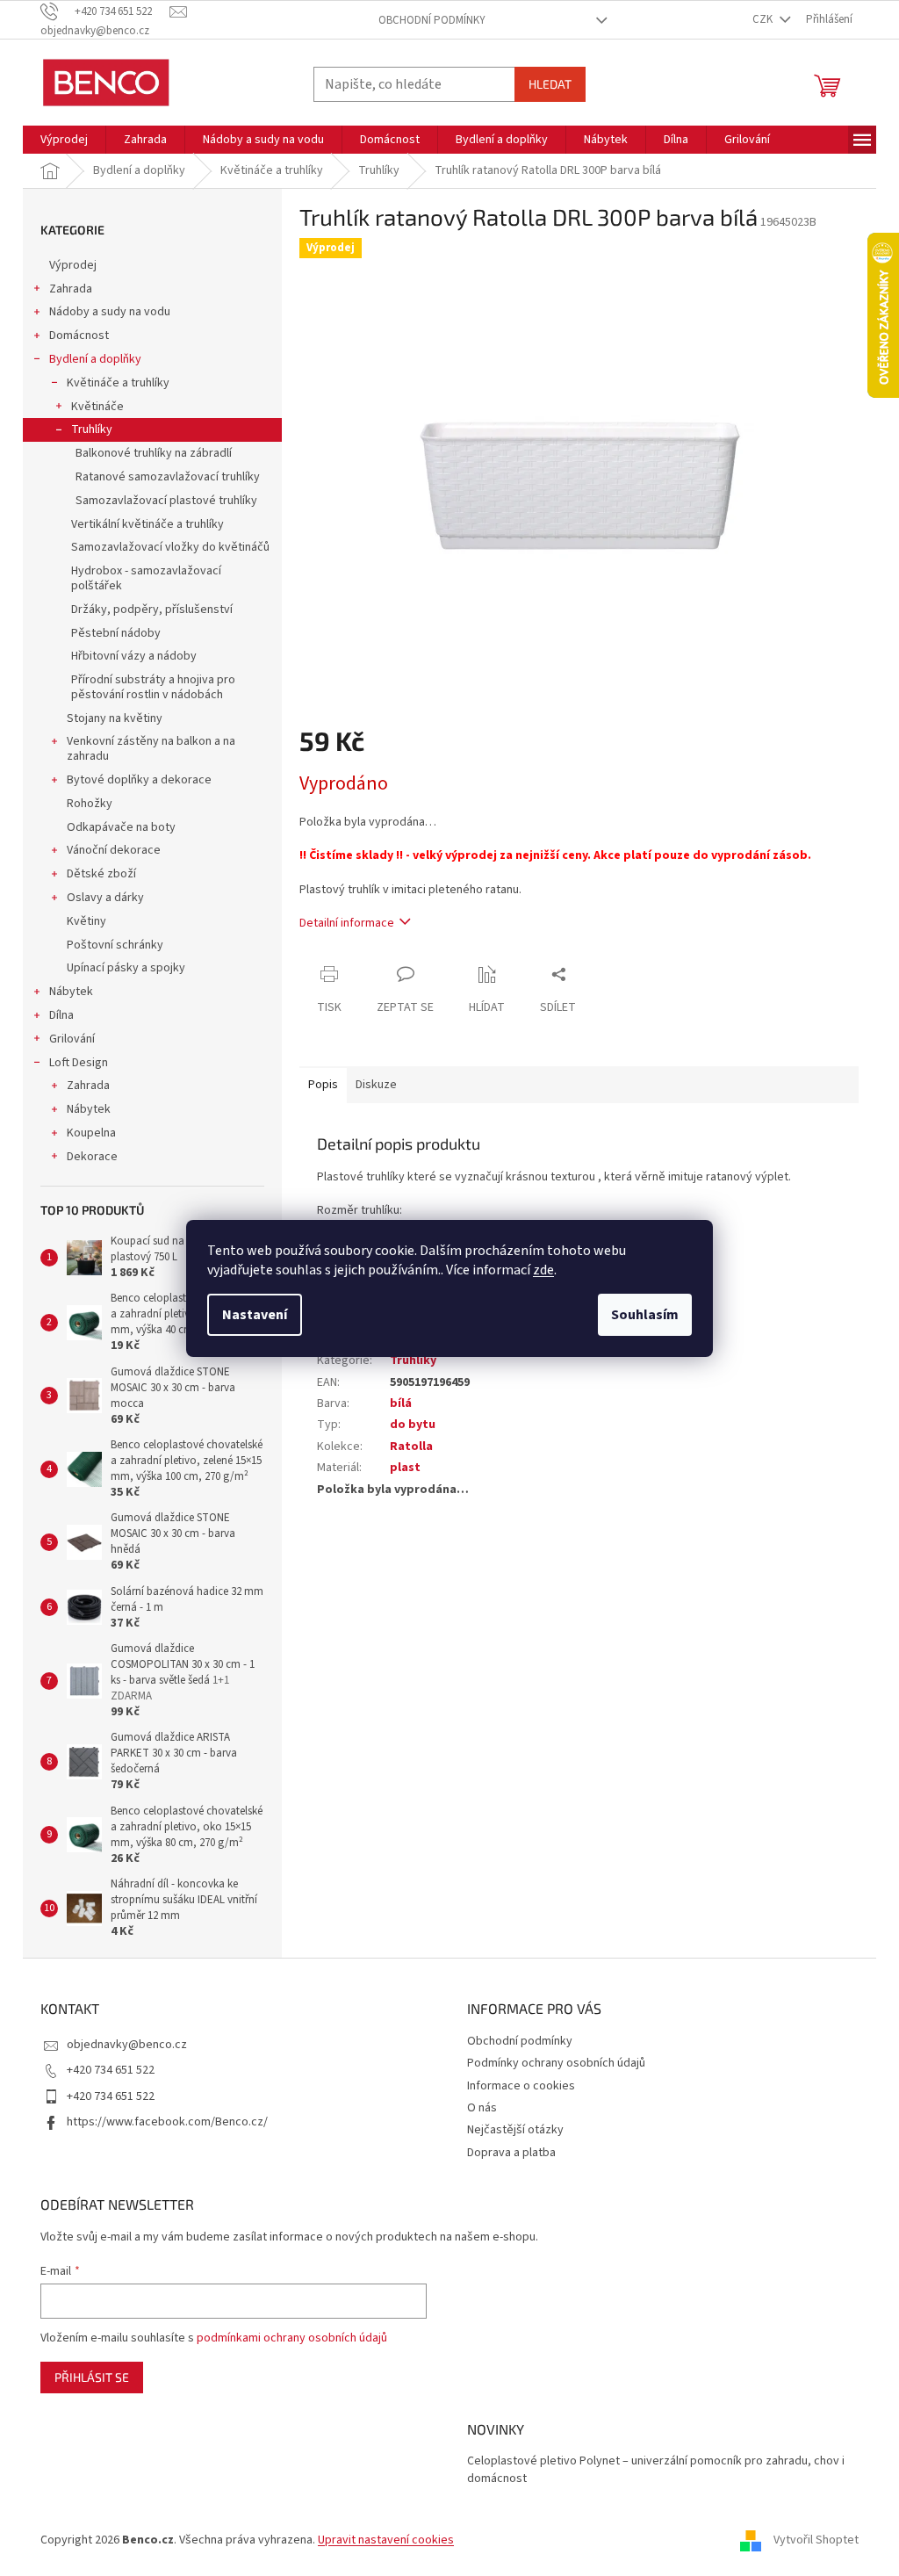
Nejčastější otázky (515, 2130)
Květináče (97, 407)
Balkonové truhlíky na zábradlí (154, 453)
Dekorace (92, 1157)
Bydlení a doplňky (95, 359)
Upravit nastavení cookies (386, 2540)
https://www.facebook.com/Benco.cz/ (167, 2122)
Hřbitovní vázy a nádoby (134, 656)
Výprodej (73, 265)
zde (543, 1270)
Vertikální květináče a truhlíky (147, 524)
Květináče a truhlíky (118, 383)
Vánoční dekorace (114, 850)
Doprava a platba (511, 2153)
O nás (482, 2108)
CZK (764, 19)
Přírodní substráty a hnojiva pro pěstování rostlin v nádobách (153, 687)
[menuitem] (64, 140)
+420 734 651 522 (111, 2070)
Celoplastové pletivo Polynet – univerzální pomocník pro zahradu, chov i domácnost (656, 2470)
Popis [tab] (323, 1085)
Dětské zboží (101, 874)
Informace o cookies (521, 2086)
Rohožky (90, 804)
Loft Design (79, 1063)
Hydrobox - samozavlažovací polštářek (146, 578)
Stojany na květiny (115, 718)
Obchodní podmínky (432, 20)
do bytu (413, 1425)
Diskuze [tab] (376, 1085)
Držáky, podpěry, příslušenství (152, 610)
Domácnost (79, 336)
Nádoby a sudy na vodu (110, 312)
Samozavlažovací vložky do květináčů (170, 547)
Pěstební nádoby (116, 633)
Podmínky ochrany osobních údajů (556, 2063)
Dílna (61, 1015)
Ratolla (411, 1447)
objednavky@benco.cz (127, 2045)
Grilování (72, 1039)
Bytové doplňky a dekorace (139, 780)
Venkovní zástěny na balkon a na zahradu (151, 749)
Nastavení (255, 1315)
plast (405, 1468)
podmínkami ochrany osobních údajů (292, 2338)
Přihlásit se (92, 2377)
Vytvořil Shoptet (816, 2540)
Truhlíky (92, 429)
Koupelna (91, 1133)
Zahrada (71, 289)
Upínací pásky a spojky (126, 968)
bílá (401, 1403)
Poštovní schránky (115, 945)
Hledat (550, 84)
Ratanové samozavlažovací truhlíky (168, 477)
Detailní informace (347, 923)
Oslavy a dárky (105, 898)
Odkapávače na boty (121, 827)
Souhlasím (645, 1315)
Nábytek (71, 992)
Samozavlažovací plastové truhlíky (166, 501)
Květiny (86, 921)
